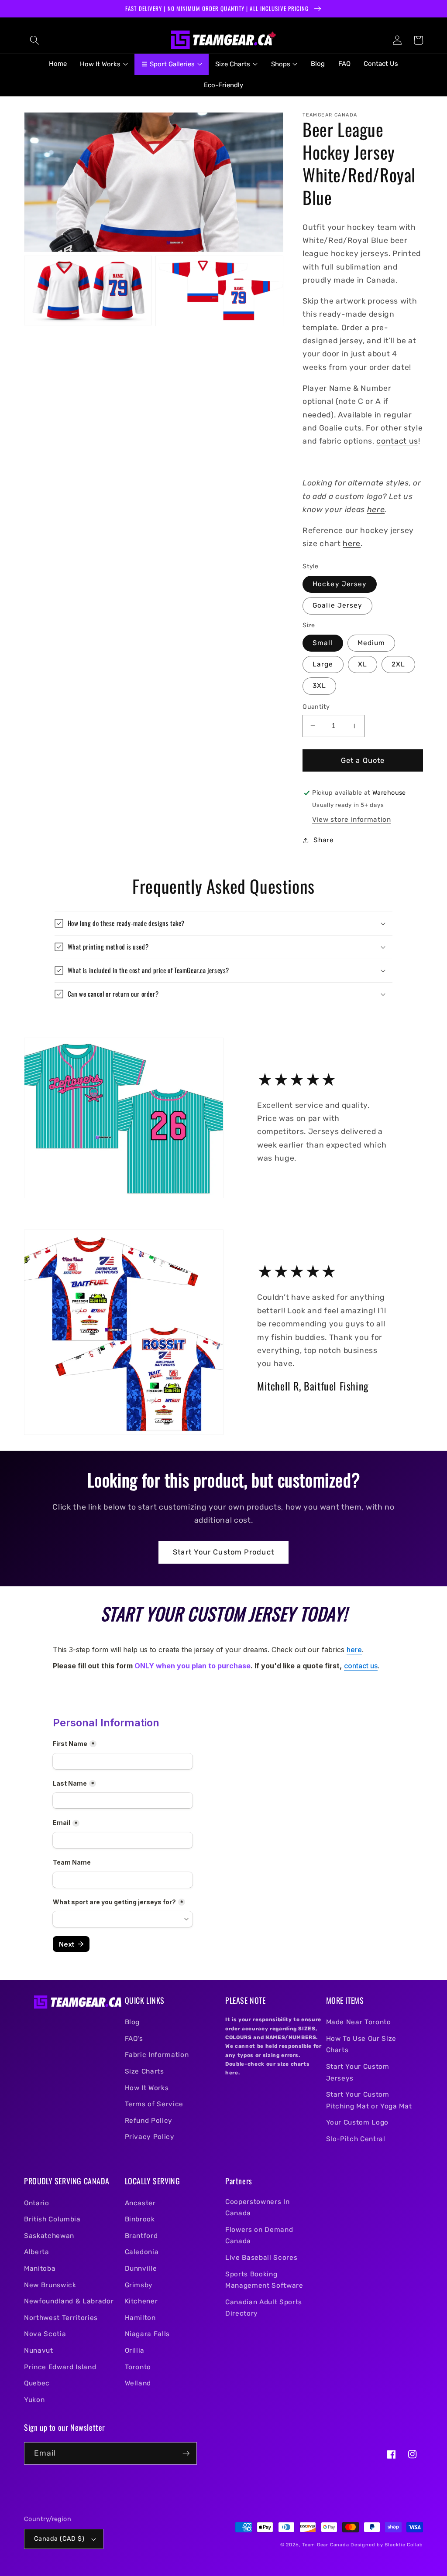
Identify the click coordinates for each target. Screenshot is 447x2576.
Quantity (316, 707)
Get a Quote (363, 760)
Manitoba (40, 2269)
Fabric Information (157, 2055)
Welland (138, 2383)
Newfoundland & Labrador (69, 2301)
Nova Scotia (45, 2334)
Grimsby (139, 2285)
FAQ (344, 64)
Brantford (141, 2236)
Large (323, 664)
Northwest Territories (61, 2318)
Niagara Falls (148, 2334)
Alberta (37, 2252)
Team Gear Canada (325, 2545)
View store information (352, 820)
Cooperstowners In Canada (257, 2208)
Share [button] (323, 840)
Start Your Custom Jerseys (358, 2072)
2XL (398, 664)
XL (363, 664)
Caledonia (142, 2252)
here (376, 509)
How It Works (147, 2088)
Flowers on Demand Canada (259, 2236)
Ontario (37, 2203)
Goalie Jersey (337, 605)
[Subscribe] (186, 2453)
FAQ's (134, 2039)
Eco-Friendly (223, 85)
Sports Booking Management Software (264, 2280)
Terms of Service (154, 2104)
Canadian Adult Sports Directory (264, 2308)
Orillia (135, 2351)
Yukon (34, 2400)
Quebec (37, 2383)
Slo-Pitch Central (356, 2139)
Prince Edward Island (60, 2367)
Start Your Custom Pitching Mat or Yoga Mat (369, 2100)
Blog (318, 64)
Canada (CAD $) (59, 2539)
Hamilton (140, 2318)
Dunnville (141, 2269)
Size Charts (144, 2071)
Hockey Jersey (340, 584)
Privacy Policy (150, 2137)
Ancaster (140, 2203)
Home (58, 64)
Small (323, 643)
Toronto (138, 2367)
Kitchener (141, 2301)
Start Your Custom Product (223, 1552)
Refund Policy (149, 2121)
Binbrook (140, 2219)
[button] (34, 40)
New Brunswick (50, 2285)
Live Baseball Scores (261, 2258)
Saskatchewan (49, 2236)
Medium (371, 643)
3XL (319, 686)
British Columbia (52, 2219)
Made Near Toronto (359, 2022)
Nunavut (39, 2351)
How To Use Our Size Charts (361, 2045)
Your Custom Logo (358, 2122)
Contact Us (381, 64)
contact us (397, 441)
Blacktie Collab (404, 2545)
